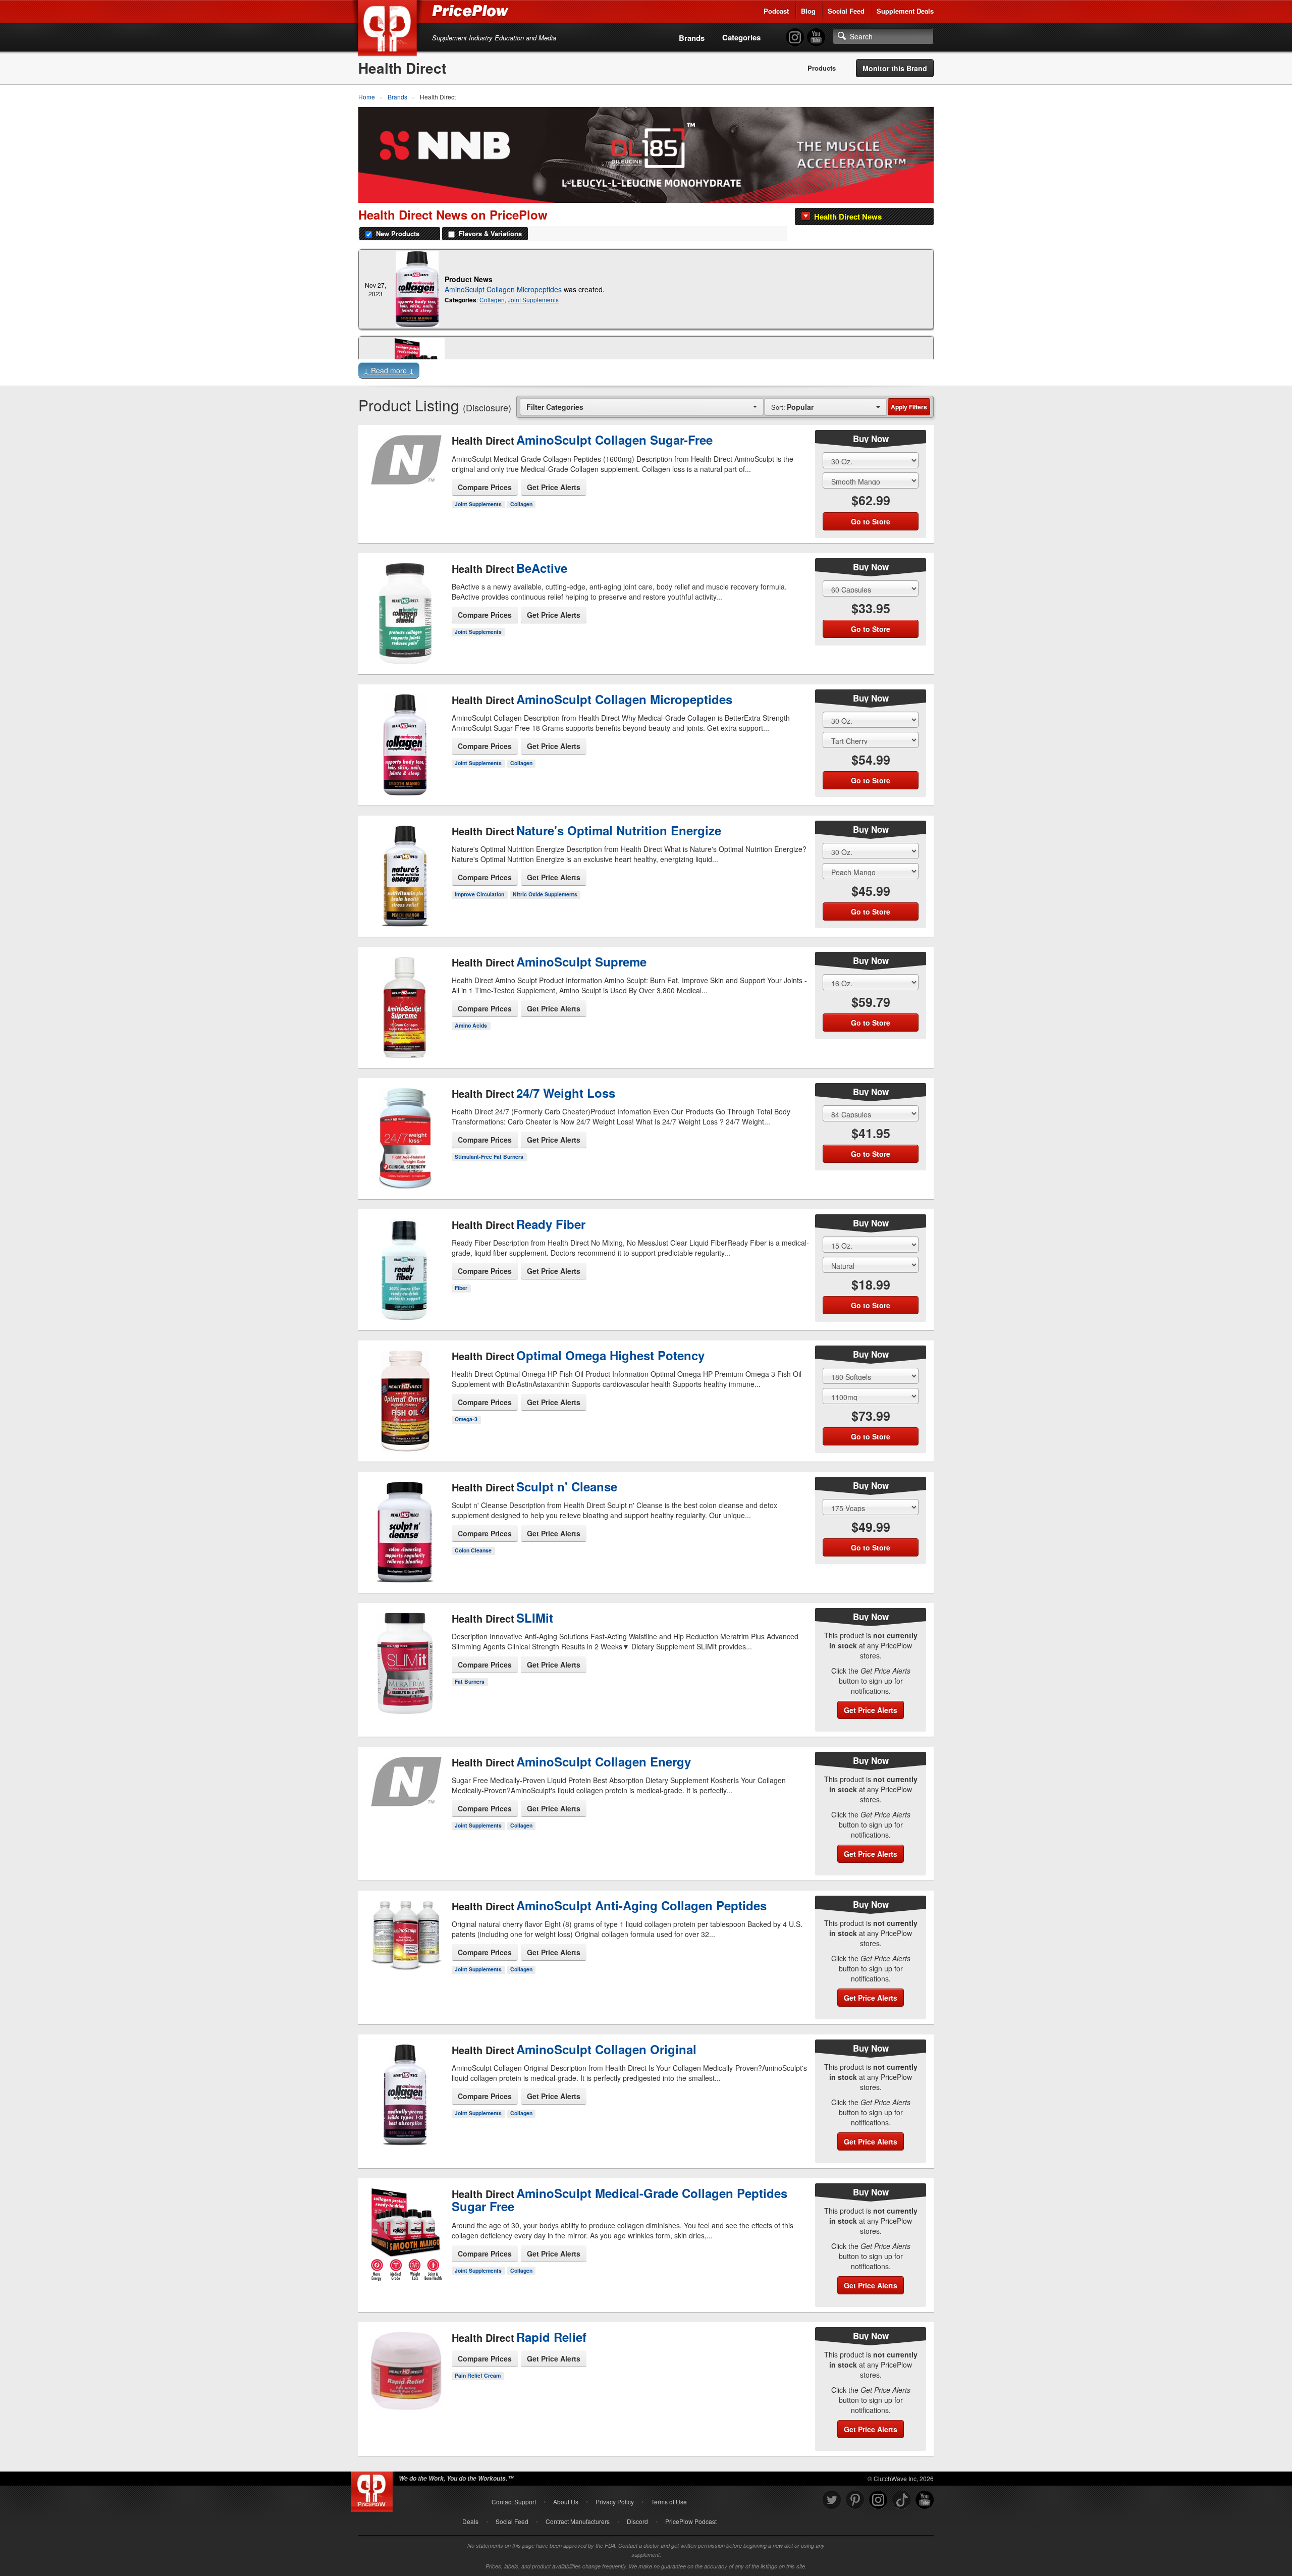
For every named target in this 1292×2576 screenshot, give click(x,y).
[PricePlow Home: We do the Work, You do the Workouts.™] (389, 30)
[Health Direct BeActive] (405, 605)
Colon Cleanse (473, 1550)
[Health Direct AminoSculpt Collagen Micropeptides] (417, 289)
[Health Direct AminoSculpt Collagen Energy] (405, 1806)
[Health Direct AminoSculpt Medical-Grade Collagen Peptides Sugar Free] (405, 2249)
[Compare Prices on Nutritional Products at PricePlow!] (374, 2489)
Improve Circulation (479, 894)
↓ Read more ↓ (389, 370)
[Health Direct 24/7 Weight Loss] (405, 1130)
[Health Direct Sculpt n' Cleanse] (405, 1524)
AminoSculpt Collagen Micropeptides (503, 289)
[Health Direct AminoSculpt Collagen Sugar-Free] (405, 476)
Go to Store (405, 521)
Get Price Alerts (554, 487)
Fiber (461, 1288)
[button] (646, 372)
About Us (566, 2502)
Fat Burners (470, 1681)
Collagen (492, 300)
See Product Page (405, 500)
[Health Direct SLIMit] (405, 1658)
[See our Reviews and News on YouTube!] (925, 2500)
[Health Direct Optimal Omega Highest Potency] (405, 1398)
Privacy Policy (615, 2502)
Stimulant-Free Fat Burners (489, 1157)
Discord (637, 2521)
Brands (692, 38)
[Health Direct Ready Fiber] (405, 1261)
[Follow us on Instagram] (878, 2500)
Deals (470, 2521)
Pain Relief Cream (478, 2375)
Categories (741, 37)
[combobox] (642, 407)
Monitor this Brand (895, 68)
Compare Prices (485, 487)
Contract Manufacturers (578, 2521)
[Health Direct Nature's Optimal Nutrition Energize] (405, 873)
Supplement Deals (905, 11)
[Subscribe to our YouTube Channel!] (816, 38)
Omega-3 (466, 1419)
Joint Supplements (533, 300)
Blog (808, 11)
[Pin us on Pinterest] (855, 2500)
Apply (909, 407)
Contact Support (514, 2502)
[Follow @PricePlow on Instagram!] (795, 38)
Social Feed (846, 11)
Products (822, 68)
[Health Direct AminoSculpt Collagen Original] (405, 2100)
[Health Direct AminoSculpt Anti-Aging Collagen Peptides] (405, 1955)
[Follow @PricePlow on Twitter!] (832, 2500)
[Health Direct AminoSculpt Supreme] (405, 1004)
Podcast (776, 11)
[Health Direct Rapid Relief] (405, 2376)
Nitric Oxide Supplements (545, 894)
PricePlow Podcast (691, 2521)
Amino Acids (471, 1025)
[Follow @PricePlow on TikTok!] (901, 2500)
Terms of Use (669, 2502)
